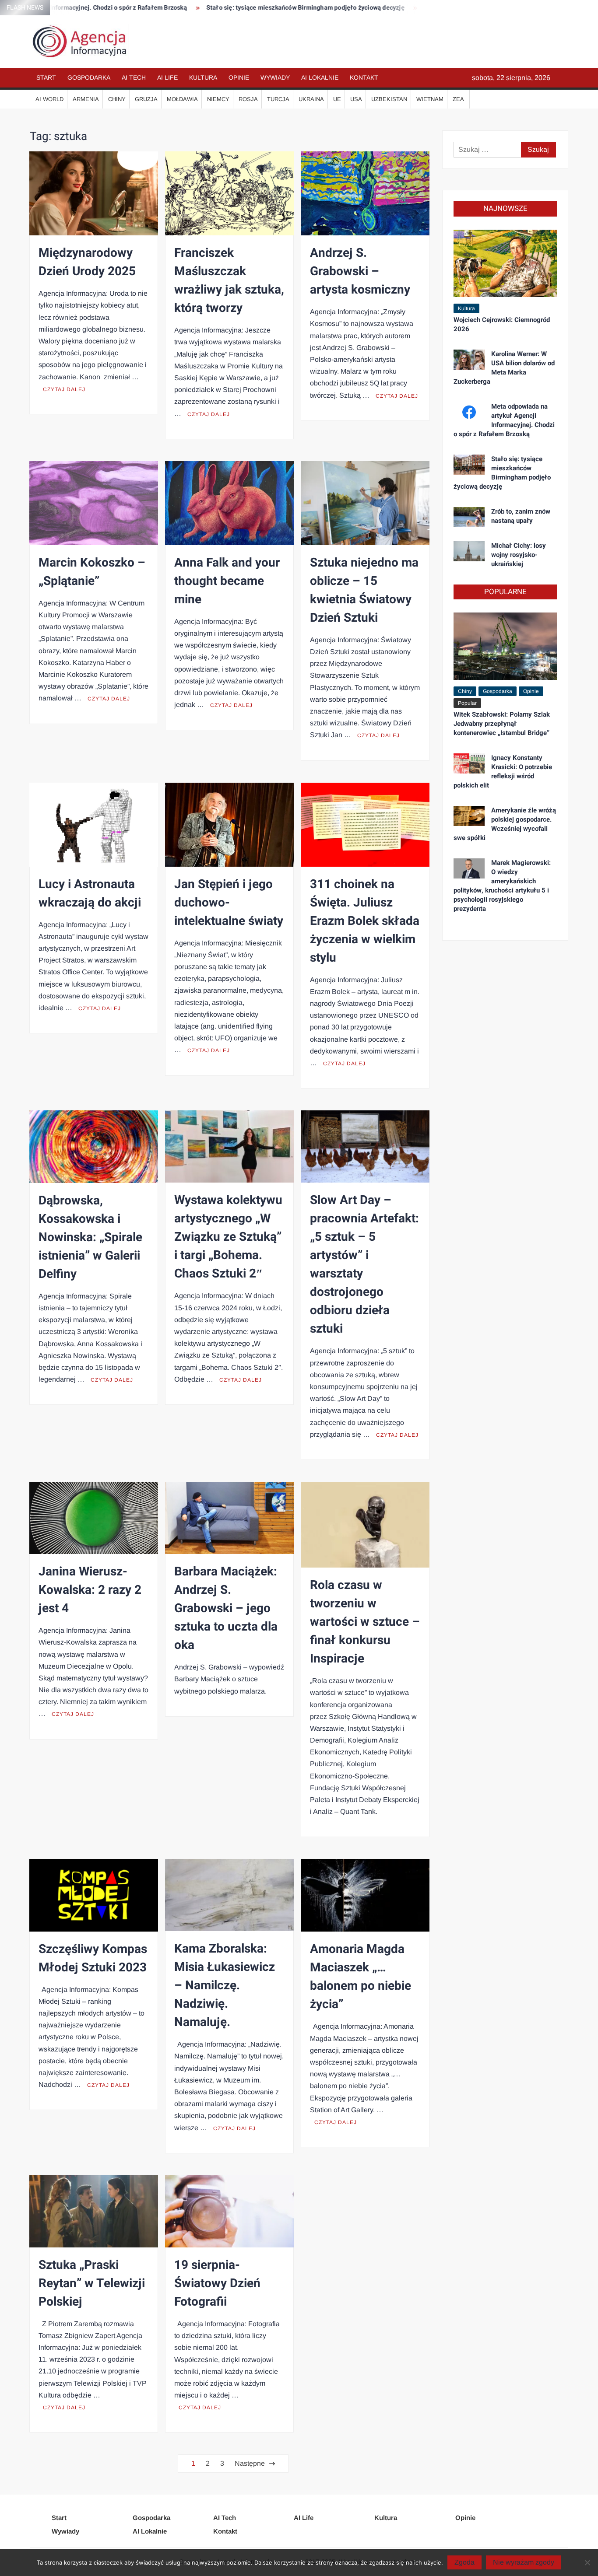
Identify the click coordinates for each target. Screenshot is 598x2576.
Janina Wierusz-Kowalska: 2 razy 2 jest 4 (90, 1590)
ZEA (458, 99)
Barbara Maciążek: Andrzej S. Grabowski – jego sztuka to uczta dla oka (226, 1608)
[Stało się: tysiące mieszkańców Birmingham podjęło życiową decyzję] (469, 464)
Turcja (278, 99)
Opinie (239, 77)
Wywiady (275, 77)
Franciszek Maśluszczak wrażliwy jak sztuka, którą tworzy (229, 281)
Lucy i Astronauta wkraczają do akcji (90, 894)
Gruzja (146, 99)
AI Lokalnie (320, 77)
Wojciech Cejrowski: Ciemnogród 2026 (502, 324)
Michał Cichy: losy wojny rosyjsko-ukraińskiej (519, 555)
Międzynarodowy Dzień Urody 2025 (87, 262)
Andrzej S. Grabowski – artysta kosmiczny (360, 271)
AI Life (167, 77)
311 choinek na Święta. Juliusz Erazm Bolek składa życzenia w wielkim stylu (365, 921)
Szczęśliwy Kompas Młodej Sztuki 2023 (93, 1958)
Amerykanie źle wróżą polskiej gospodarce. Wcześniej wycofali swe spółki (505, 824)
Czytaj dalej (64, 389)
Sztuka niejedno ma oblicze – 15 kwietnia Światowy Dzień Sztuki (364, 590)
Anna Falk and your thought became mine (227, 581)
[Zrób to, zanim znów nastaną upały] (469, 516)
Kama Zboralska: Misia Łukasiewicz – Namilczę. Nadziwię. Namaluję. (225, 1986)
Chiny (117, 99)
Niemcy (218, 99)
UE (337, 99)
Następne (250, 2463)
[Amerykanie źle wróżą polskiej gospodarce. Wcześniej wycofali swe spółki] (469, 815)
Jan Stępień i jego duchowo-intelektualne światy (229, 903)
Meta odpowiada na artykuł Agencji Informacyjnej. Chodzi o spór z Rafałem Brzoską (504, 420)
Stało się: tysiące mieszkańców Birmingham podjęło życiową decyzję (244, 8)
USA (356, 99)
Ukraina (311, 99)
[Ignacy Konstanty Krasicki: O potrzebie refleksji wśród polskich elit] (469, 763)
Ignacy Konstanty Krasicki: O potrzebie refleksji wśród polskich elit (503, 772)
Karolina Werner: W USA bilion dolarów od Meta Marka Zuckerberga (504, 368)
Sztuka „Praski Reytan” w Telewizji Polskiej (92, 2284)
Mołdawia (182, 99)
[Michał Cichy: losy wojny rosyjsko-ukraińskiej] (469, 551)
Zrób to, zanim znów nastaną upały (413, 8)
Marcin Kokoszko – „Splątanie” (92, 572)
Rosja (248, 99)
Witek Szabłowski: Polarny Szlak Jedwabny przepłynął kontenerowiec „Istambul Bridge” (502, 724)
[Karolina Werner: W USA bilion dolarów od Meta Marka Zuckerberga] (469, 359)
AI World (49, 99)
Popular (467, 703)
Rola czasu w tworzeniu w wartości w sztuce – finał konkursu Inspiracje (365, 1622)
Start (46, 77)
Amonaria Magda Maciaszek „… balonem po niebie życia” (361, 1977)
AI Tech (134, 77)
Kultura (203, 77)
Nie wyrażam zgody (524, 2562)
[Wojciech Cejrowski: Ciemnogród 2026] (505, 263)
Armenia (86, 99)
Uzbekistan (389, 99)
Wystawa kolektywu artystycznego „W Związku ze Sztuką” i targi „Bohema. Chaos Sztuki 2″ (228, 1237)
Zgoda (464, 2562)
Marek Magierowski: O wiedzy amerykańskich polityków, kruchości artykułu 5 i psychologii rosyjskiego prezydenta (502, 886)
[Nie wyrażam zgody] (587, 2562)
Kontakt (364, 77)
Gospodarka (89, 77)
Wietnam (430, 99)
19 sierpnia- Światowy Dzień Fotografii (217, 2284)
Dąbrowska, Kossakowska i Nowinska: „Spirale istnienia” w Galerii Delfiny (90, 1237)
